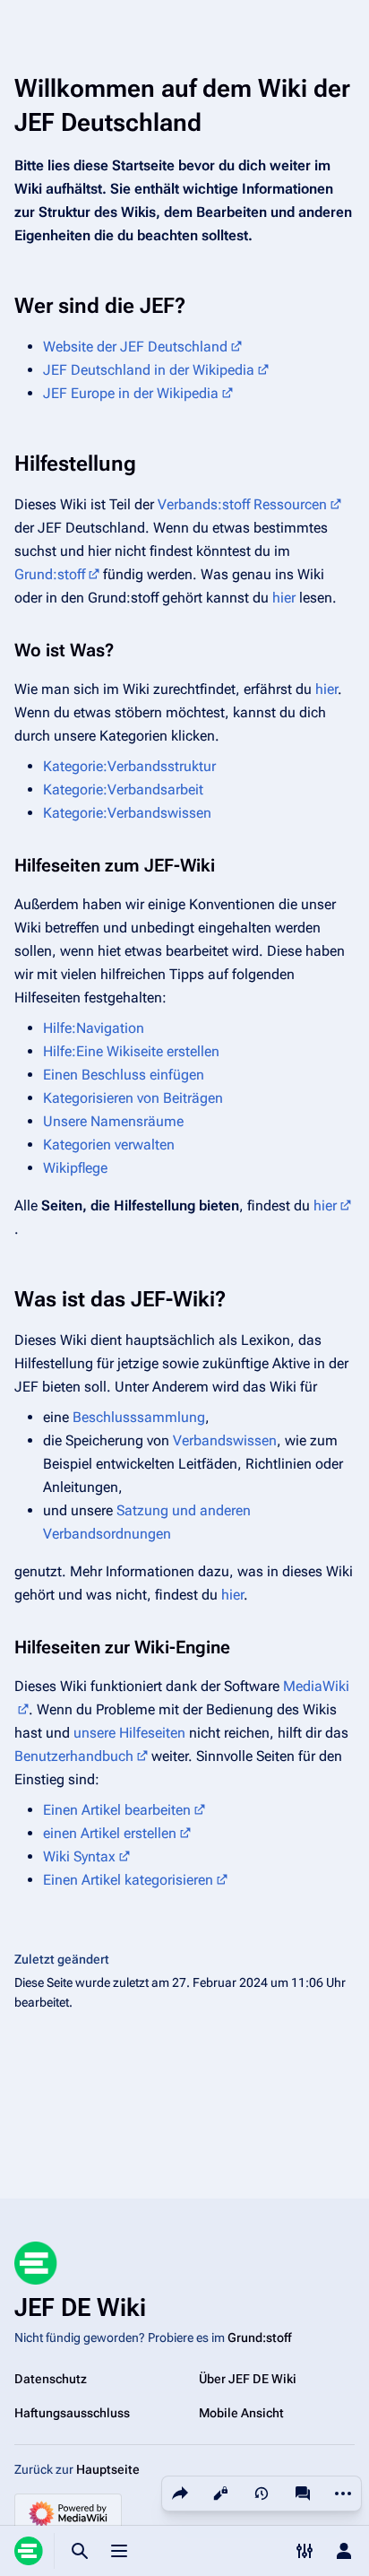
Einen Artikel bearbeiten (117, 1810)
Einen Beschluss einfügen (124, 1075)
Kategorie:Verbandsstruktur (129, 766)
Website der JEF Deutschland (135, 347)
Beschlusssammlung (139, 1417)
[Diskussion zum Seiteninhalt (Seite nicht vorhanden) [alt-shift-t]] (303, 2494)
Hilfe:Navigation (94, 1028)
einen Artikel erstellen (110, 1833)
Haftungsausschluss (72, 2413)
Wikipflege (75, 1168)
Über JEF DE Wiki (248, 2379)
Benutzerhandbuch (74, 1756)
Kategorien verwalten (109, 1145)
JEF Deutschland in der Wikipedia (149, 370)
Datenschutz (51, 2379)
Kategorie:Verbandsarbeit (123, 789)
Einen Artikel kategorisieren (128, 1880)
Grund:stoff (50, 574)
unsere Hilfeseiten (129, 1733)
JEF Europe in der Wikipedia (131, 393)
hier (284, 598)
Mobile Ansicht (241, 2413)
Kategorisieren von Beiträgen (133, 1098)
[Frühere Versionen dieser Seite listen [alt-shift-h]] (262, 2494)
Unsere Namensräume (113, 1121)
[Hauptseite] (29, 2551)
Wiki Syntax (79, 1856)
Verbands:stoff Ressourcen (242, 504)
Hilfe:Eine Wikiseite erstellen (131, 1051)
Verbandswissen (225, 1440)
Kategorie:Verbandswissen (127, 813)
